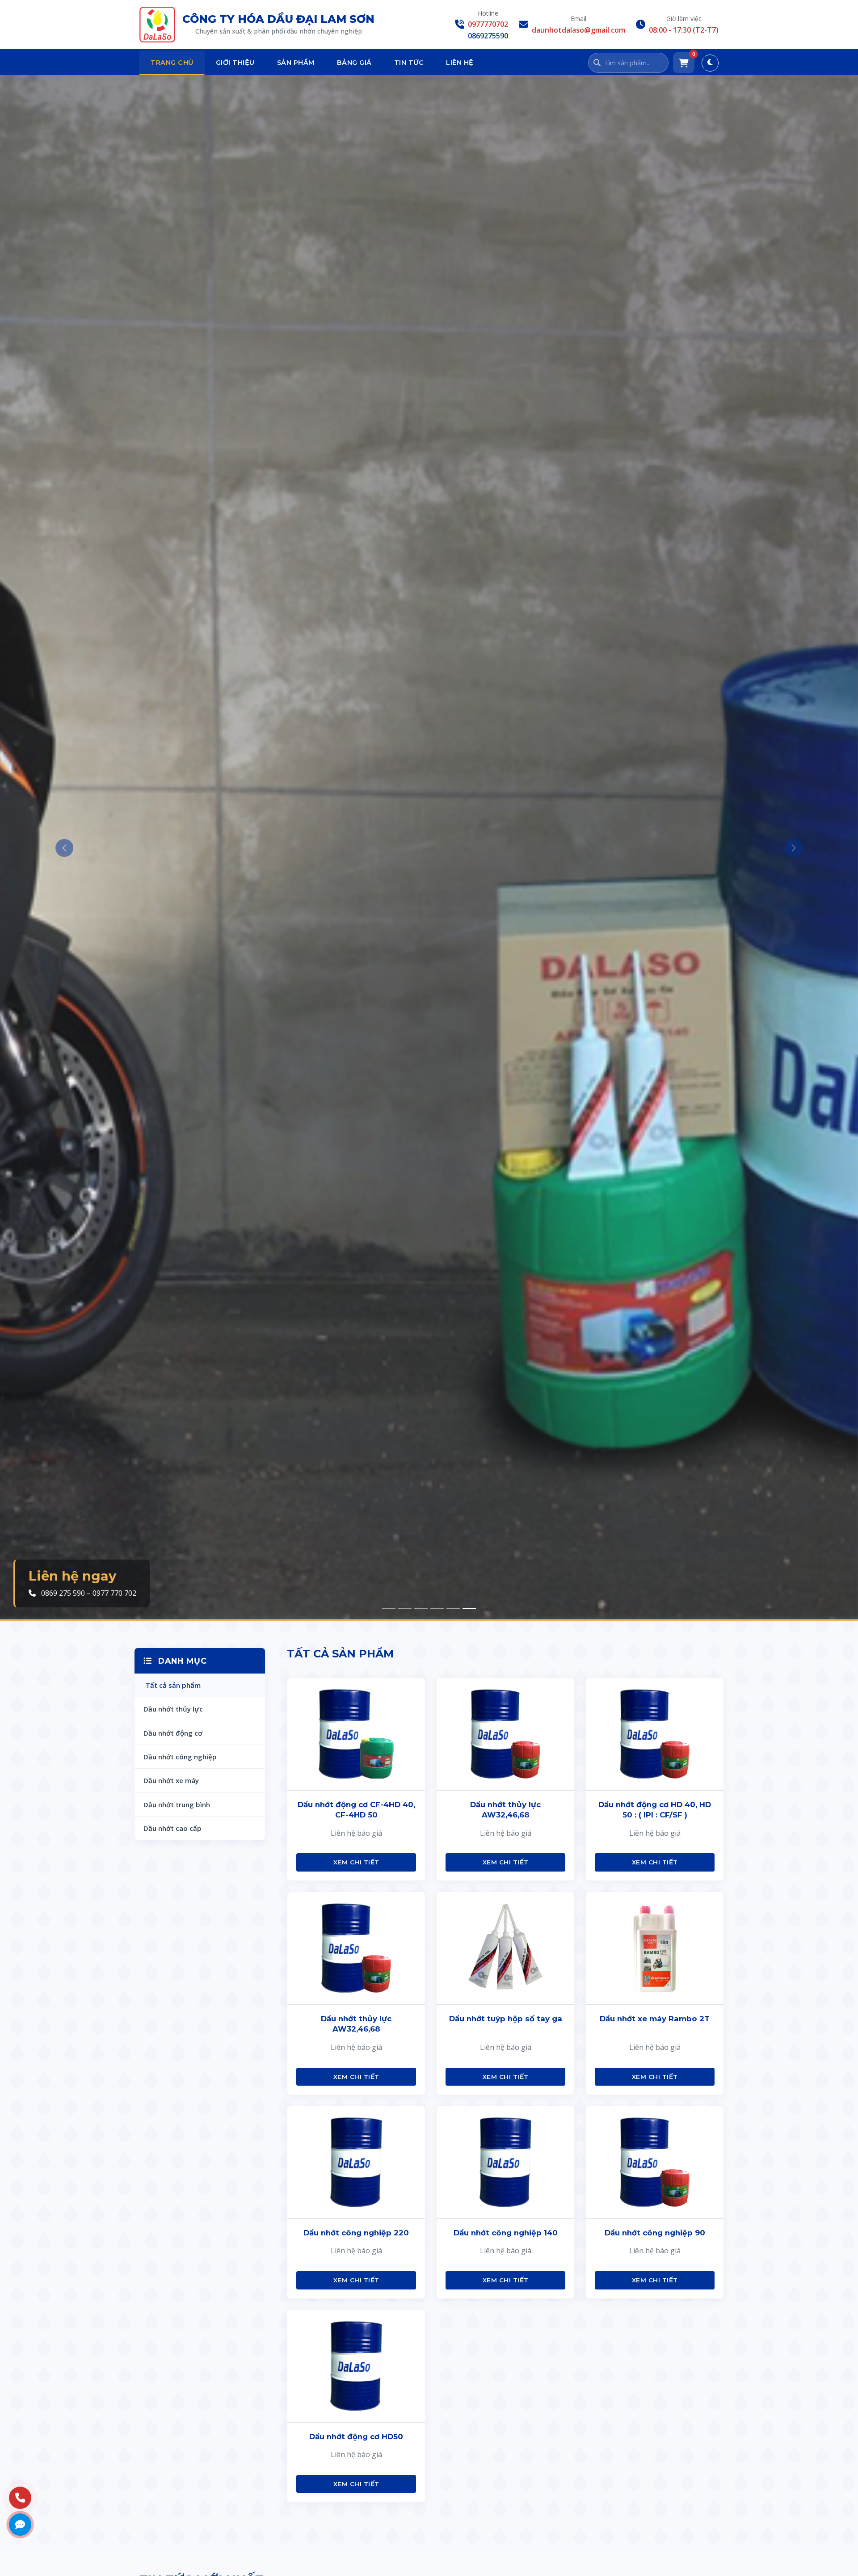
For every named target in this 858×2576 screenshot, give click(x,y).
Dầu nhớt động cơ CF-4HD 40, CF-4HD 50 (356, 1810)
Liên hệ (460, 63)
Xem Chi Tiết (356, 1862)
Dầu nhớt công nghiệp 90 (655, 2233)
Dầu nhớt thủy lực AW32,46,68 (505, 1810)
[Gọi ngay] (20, 2498)
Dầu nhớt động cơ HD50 (356, 2437)
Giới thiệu (235, 63)
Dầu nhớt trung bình (177, 1804)
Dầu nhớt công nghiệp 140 (506, 2233)
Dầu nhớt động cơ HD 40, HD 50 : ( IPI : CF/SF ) (655, 1810)
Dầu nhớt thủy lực (173, 1709)
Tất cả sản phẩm (173, 1685)
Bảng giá (354, 63)
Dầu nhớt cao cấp (172, 1828)
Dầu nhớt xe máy (171, 1780)
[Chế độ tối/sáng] (710, 63)
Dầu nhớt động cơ (173, 1733)
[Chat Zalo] (20, 2525)
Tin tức (409, 63)
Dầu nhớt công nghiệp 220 (356, 2233)
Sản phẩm (296, 63)
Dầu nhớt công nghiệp (180, 1757)
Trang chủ (172, 63)
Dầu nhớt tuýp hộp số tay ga (506, 2019)
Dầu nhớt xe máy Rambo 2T (655, 2019)
